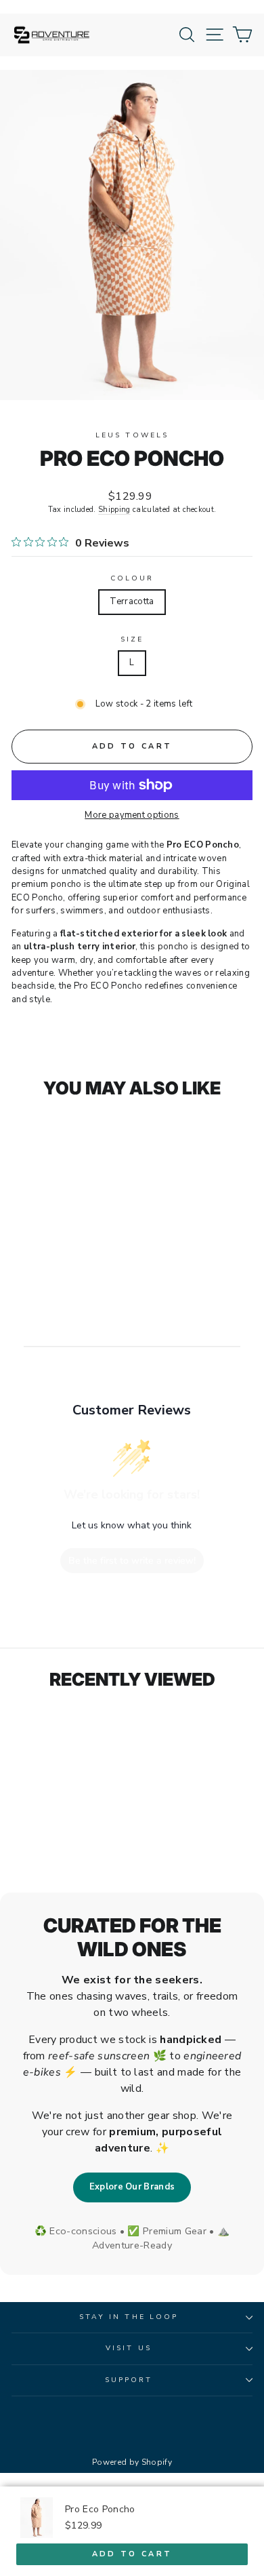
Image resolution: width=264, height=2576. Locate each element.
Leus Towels (132, 435)
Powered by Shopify (132, 2462)
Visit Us (129, 2348)
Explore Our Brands (132, 2187)
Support (129, 2380)
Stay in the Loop (129, 2317)
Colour (132, 578)
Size (132, 639)
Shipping (114, 510)
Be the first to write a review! (132, 1561)
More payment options (132, 815)
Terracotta (132, 601)
